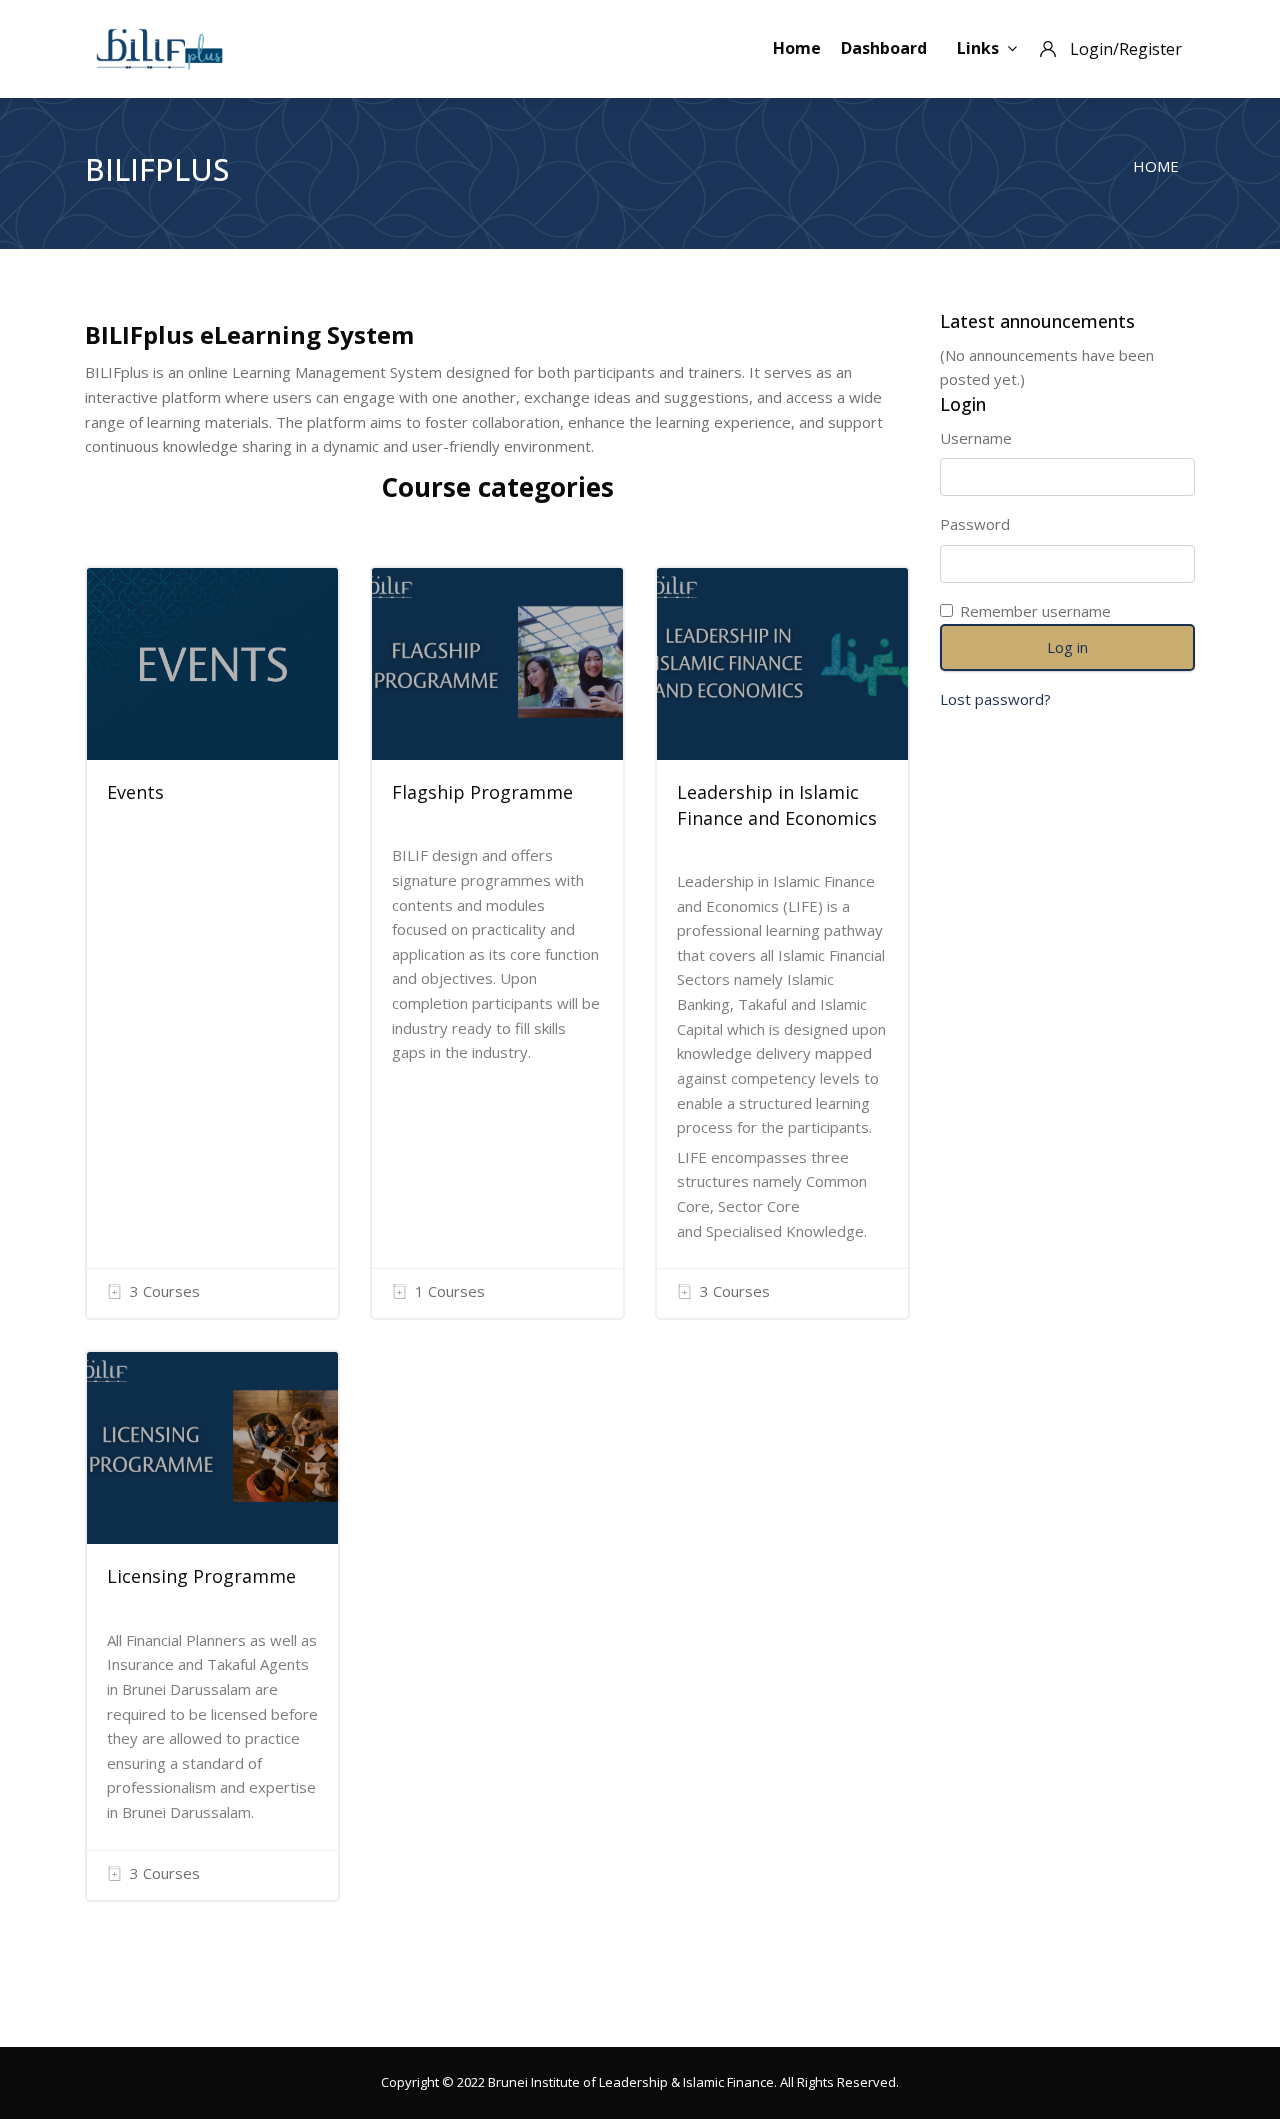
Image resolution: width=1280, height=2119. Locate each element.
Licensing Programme (201, 1576)
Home (797, 48)
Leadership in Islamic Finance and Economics (777, 805)
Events (135, 792)
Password (975, 524)
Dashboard (884, 48)
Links (978, 48)
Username (976, 438)
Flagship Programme (482, 792)
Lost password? (995, 699)
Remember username (1035, 611)
